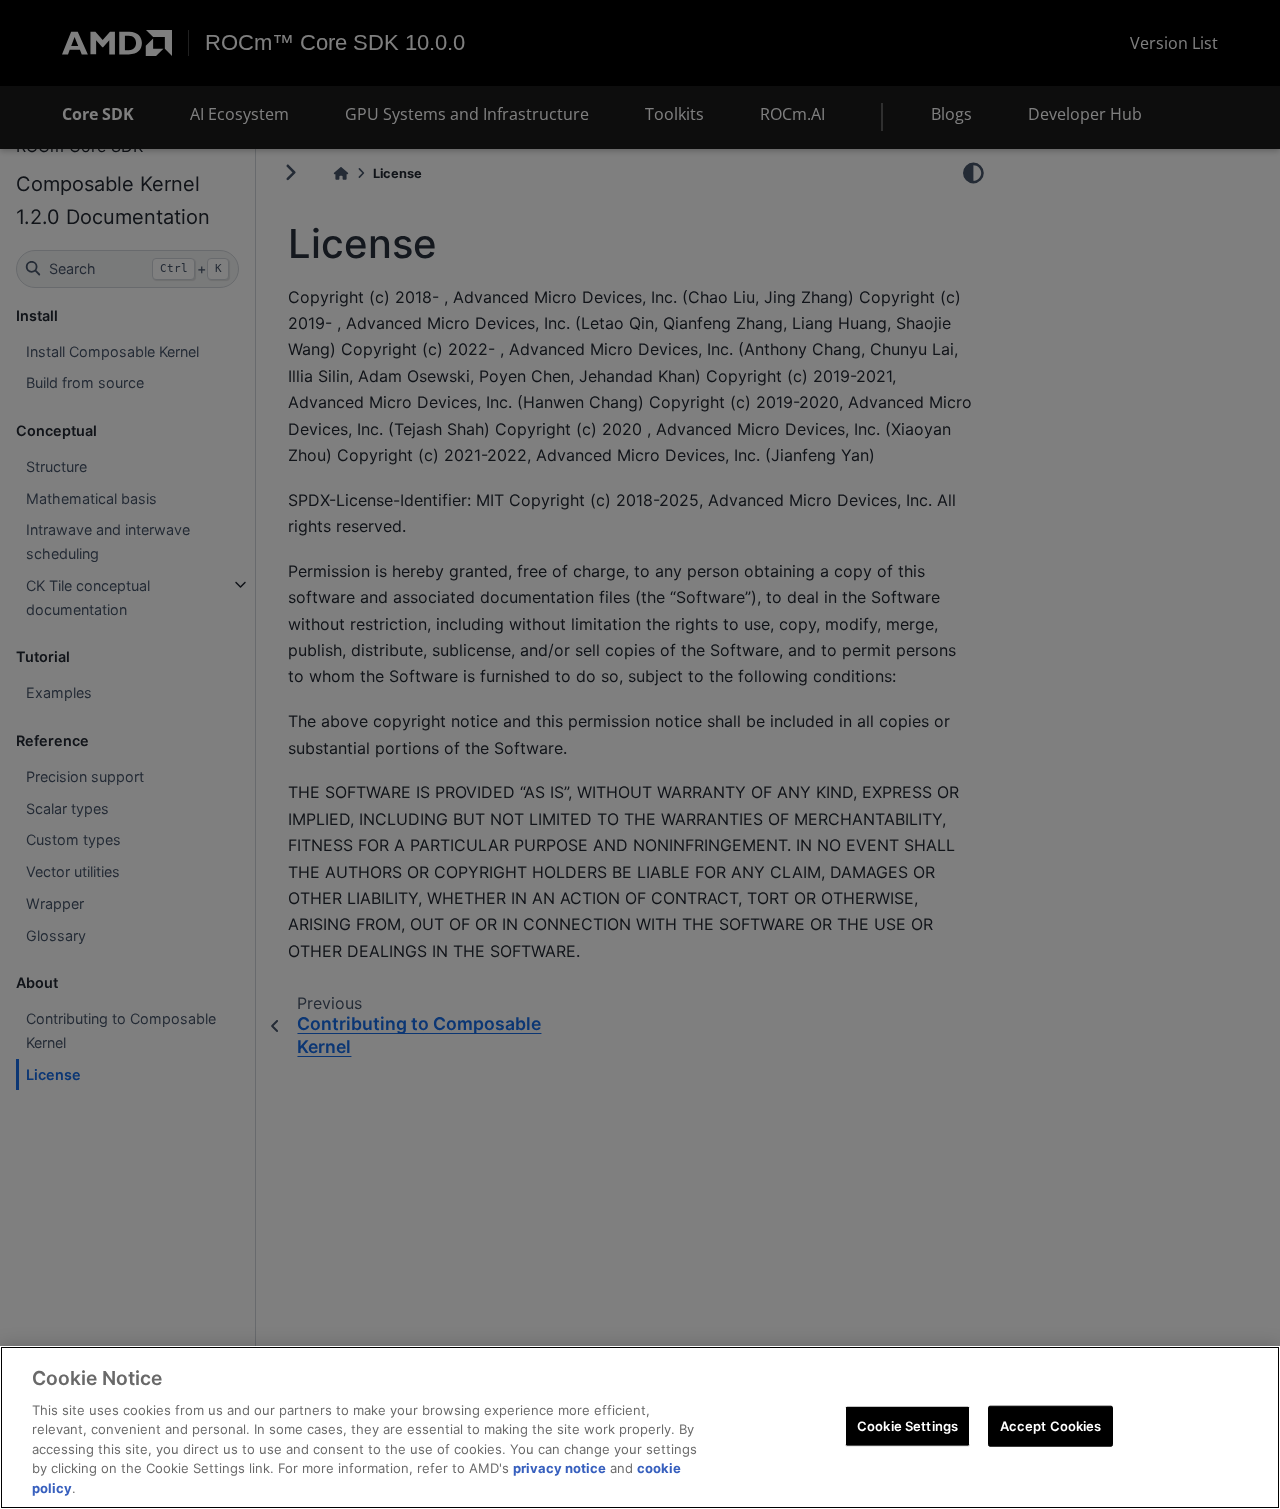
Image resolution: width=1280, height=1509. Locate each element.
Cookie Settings (907, 1425)
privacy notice (559, 1469)
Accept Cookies (1051, 1425)
